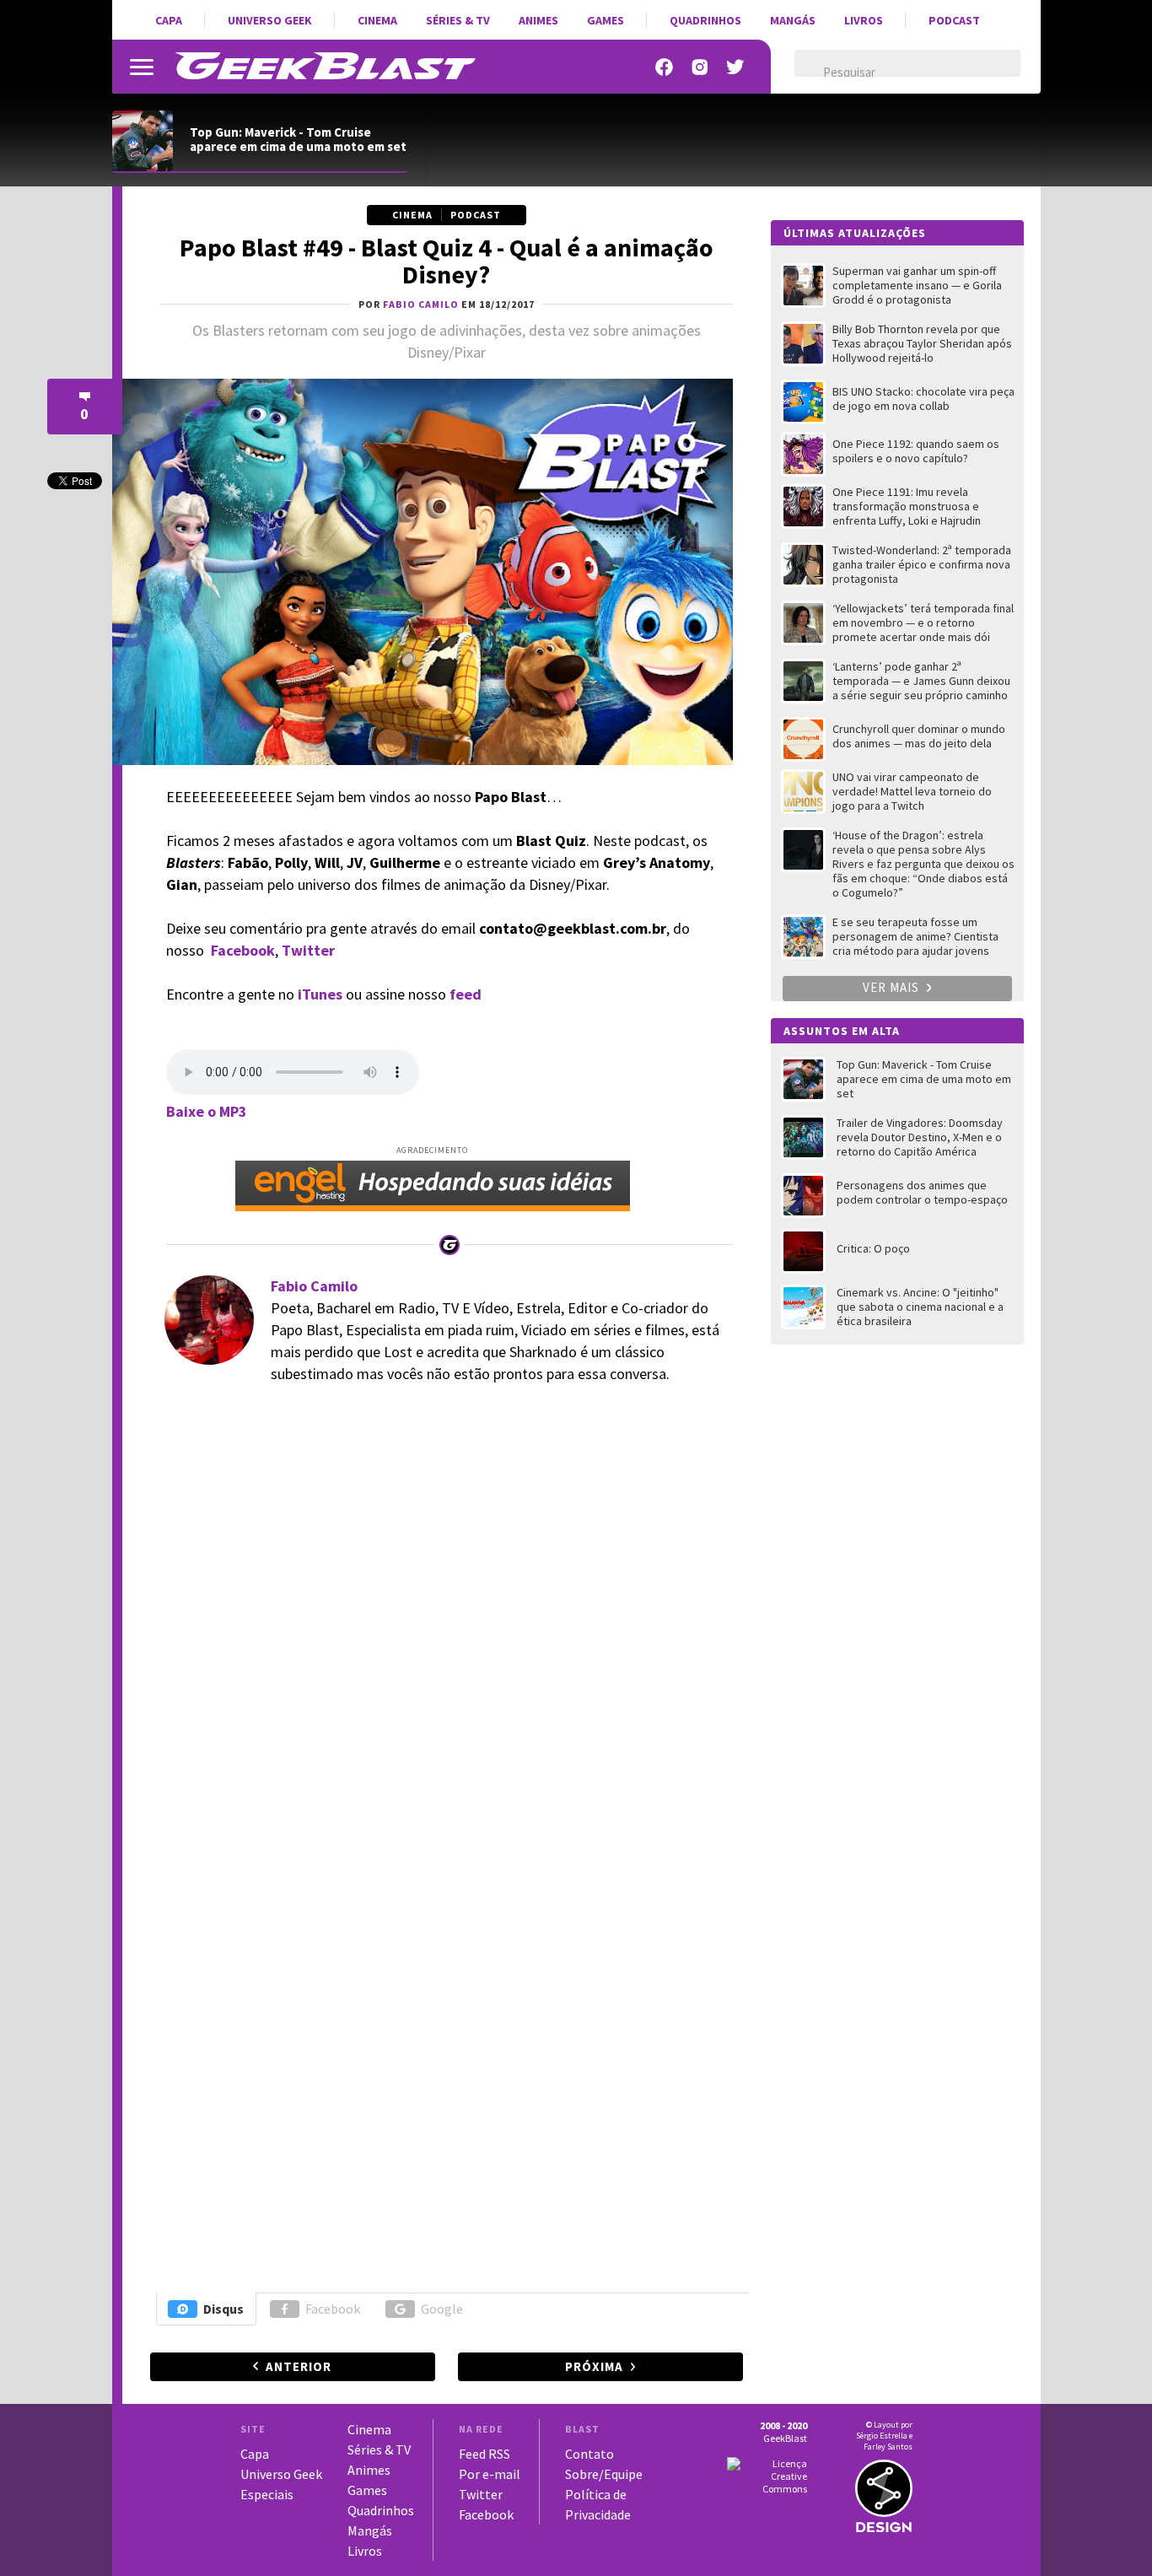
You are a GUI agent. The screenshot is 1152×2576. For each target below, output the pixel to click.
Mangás (793, 20)
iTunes (320, 994)
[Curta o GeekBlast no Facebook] (665, 67)
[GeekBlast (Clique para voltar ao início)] (325, 66)
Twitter (481, 2494)
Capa (169, 20)
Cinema (377, 20)
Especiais (267, 2494)
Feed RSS (484, 2454)
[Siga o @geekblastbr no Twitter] (735, 67)
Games (606, 20)
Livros (864, 20)
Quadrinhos (705, 20)
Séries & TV (458, 20)
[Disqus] (444, 1630)
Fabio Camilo (314, 1286)
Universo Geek (270, 20)
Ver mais (893, 987)
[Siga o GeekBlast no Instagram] (700, 67)
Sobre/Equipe (604, 2474)
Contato (589, 2454)
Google (442, 2309)
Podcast (954, 20)
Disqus (223, 2309)
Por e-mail (490, 2474)
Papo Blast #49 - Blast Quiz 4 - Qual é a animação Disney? (447, 261)
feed (466, 994)
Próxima (594, 2366)
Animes (538, 20)
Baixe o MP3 (207, 1111)
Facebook (243, 950)
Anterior (299, 2366)
